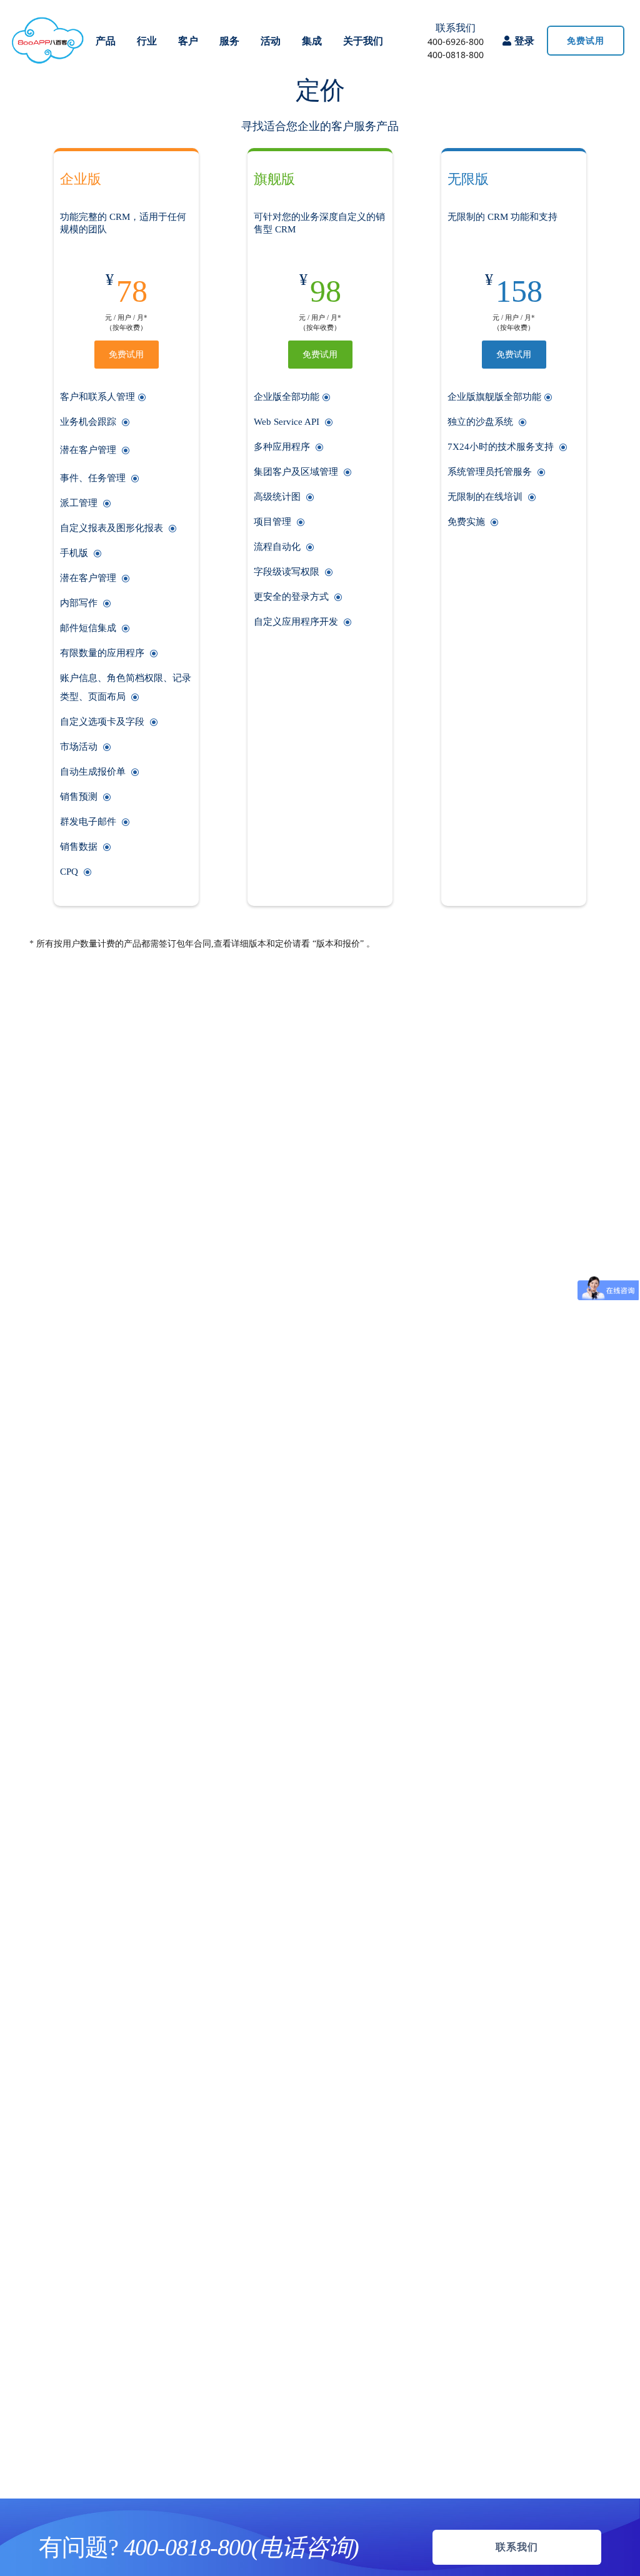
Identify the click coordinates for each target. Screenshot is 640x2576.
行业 (147, 41)
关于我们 (363, 41)
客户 (188, 41)
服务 (229, 41)
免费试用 (126, 355)
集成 (312, 41)
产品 (106, 41)
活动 (271, 41)
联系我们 (456, 27)
